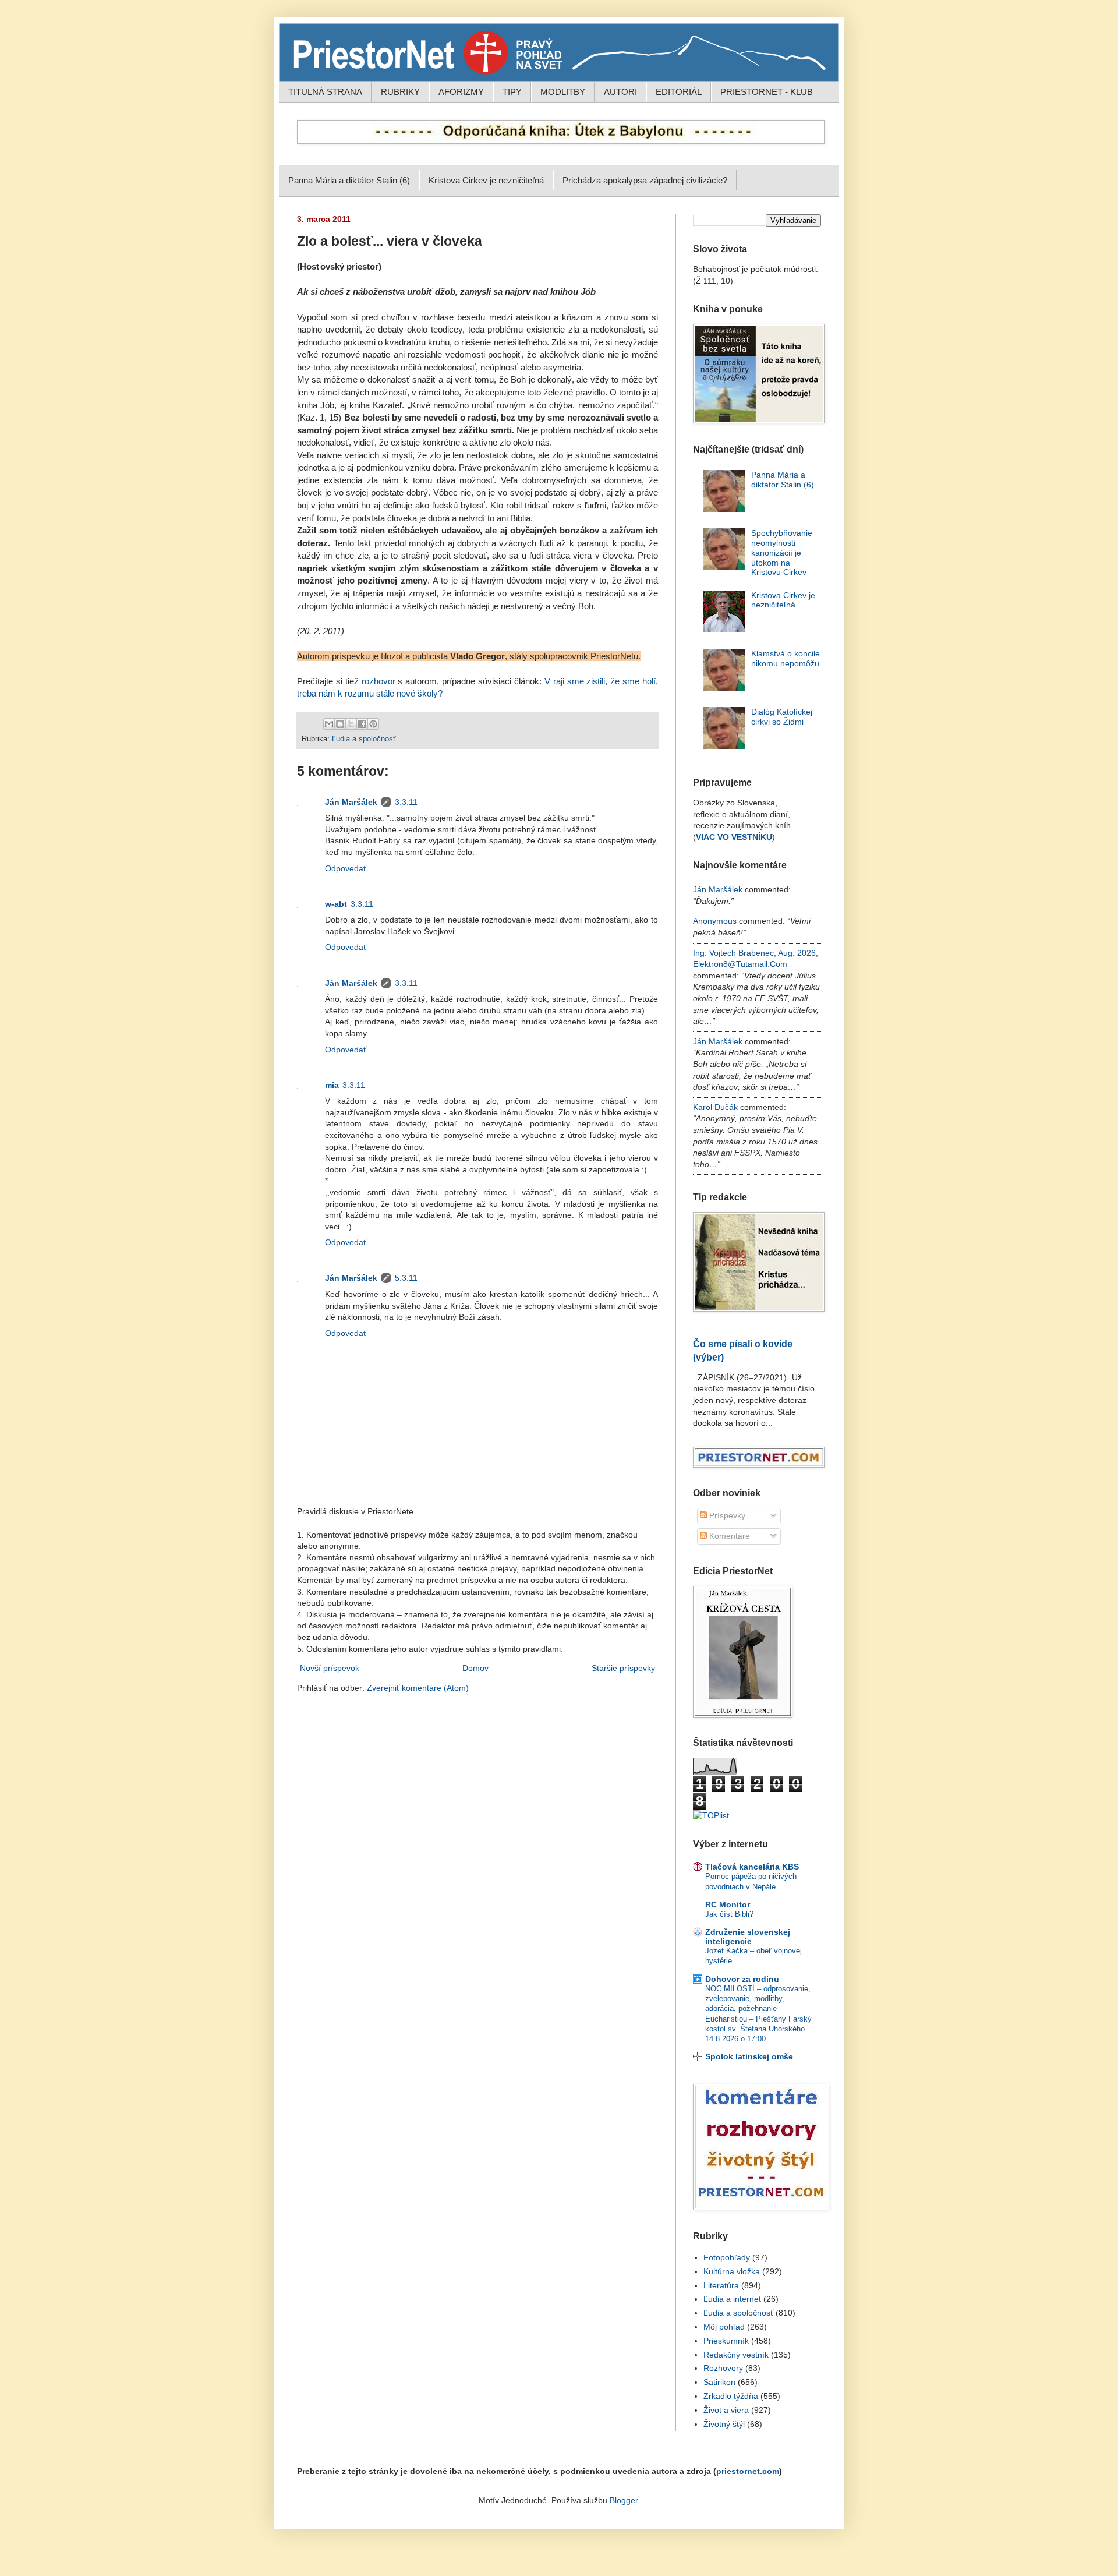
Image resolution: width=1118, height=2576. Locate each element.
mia (332, 1085)
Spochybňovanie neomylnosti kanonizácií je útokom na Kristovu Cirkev (782, 552)
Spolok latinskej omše (749, 2056)
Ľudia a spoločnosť (364, 739)
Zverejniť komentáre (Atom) (418, 1688)
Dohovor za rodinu (742, 1979)
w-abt (336, 904)
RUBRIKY (400, 92)
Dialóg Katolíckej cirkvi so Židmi (782, 717)
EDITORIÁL (679, 92)
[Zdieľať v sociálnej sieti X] (351, 724)
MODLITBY (563, 92)
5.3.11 (406, 1278)
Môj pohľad (724, 2327)
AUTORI (620, 92)
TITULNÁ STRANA (325, 92)
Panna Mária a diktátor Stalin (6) (349, 180)
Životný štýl (724, 2424)
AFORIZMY (461, 92)
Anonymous (715, 921)
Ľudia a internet (732, 2299)
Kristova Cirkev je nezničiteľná (486, 180)
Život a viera (726, 2410)
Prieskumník (726, 2341)
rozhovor (378, 681)
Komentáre (728, 1536)
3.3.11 (406, 802)
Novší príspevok (330, 1668)
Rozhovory (723, 2368)
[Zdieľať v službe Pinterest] (373, 724)
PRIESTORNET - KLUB (767, 92)
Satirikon (719, 2382)
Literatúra (721, 2285)
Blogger (624, 2500)
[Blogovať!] (340, 724)
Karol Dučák (715, 1107)
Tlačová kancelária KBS (752, 1867)
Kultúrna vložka (732, 2271)
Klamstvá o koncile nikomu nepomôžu (786, 658)
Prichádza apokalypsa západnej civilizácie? (645, 180)
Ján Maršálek (351, 802)
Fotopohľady (727, 2257)
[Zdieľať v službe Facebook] (362, 724)
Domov (475, 1668)
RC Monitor (728, 1904)
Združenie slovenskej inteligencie (748, 1937)
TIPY (512, 92)
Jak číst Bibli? (729, 1914)
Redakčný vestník (736, 2355)
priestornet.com (748, 2471)
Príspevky (726, 1515)
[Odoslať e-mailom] (329, 724)
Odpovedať (346, 868)
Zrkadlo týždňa (731, 2396)
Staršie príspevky (623, 1668)
